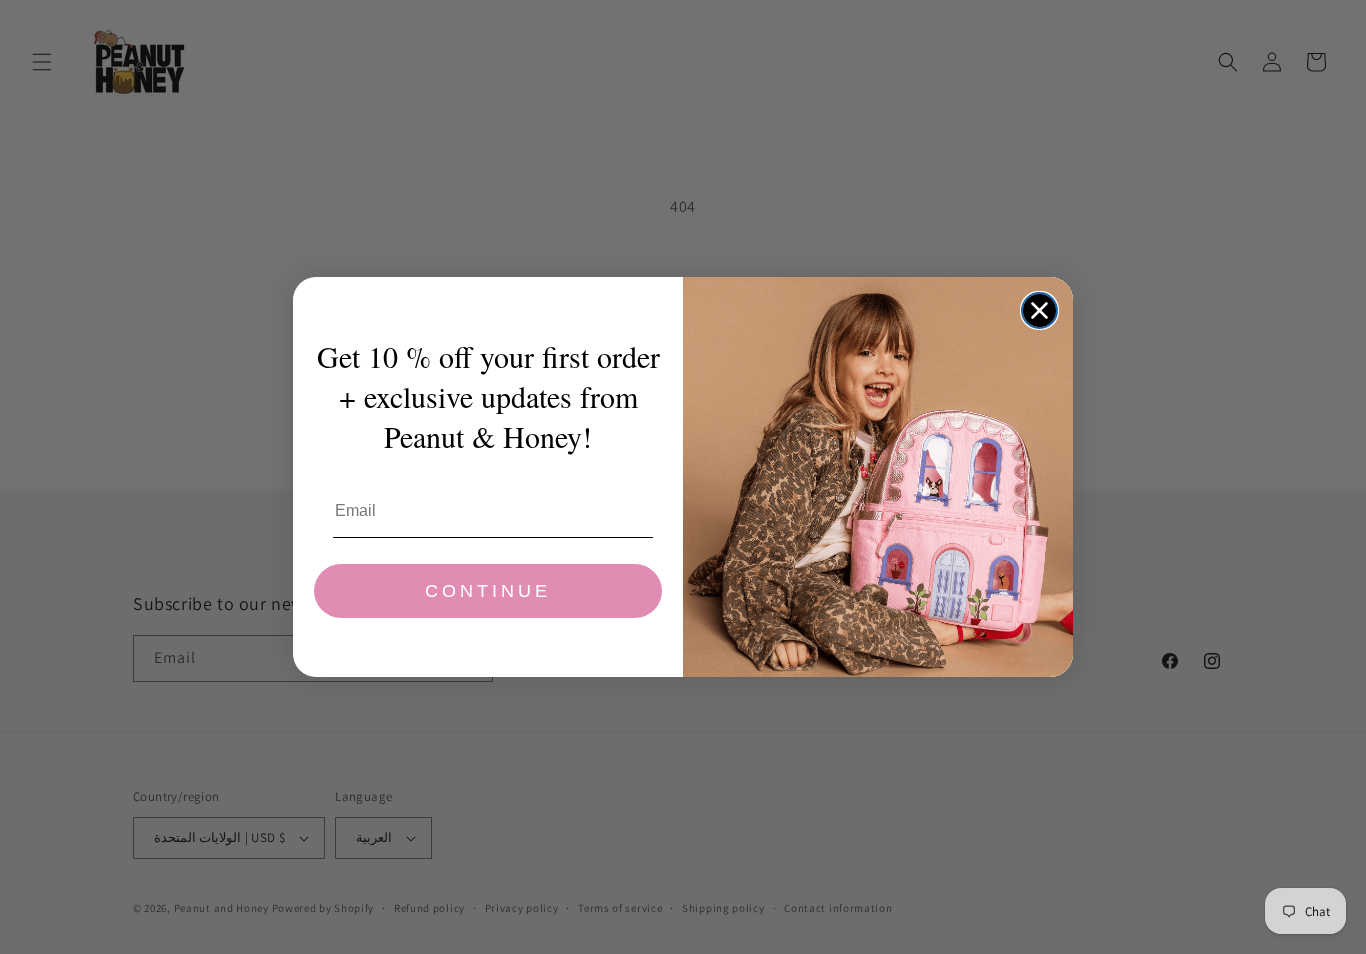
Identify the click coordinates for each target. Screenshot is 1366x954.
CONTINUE (488, 591)
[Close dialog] (1039, 310)
